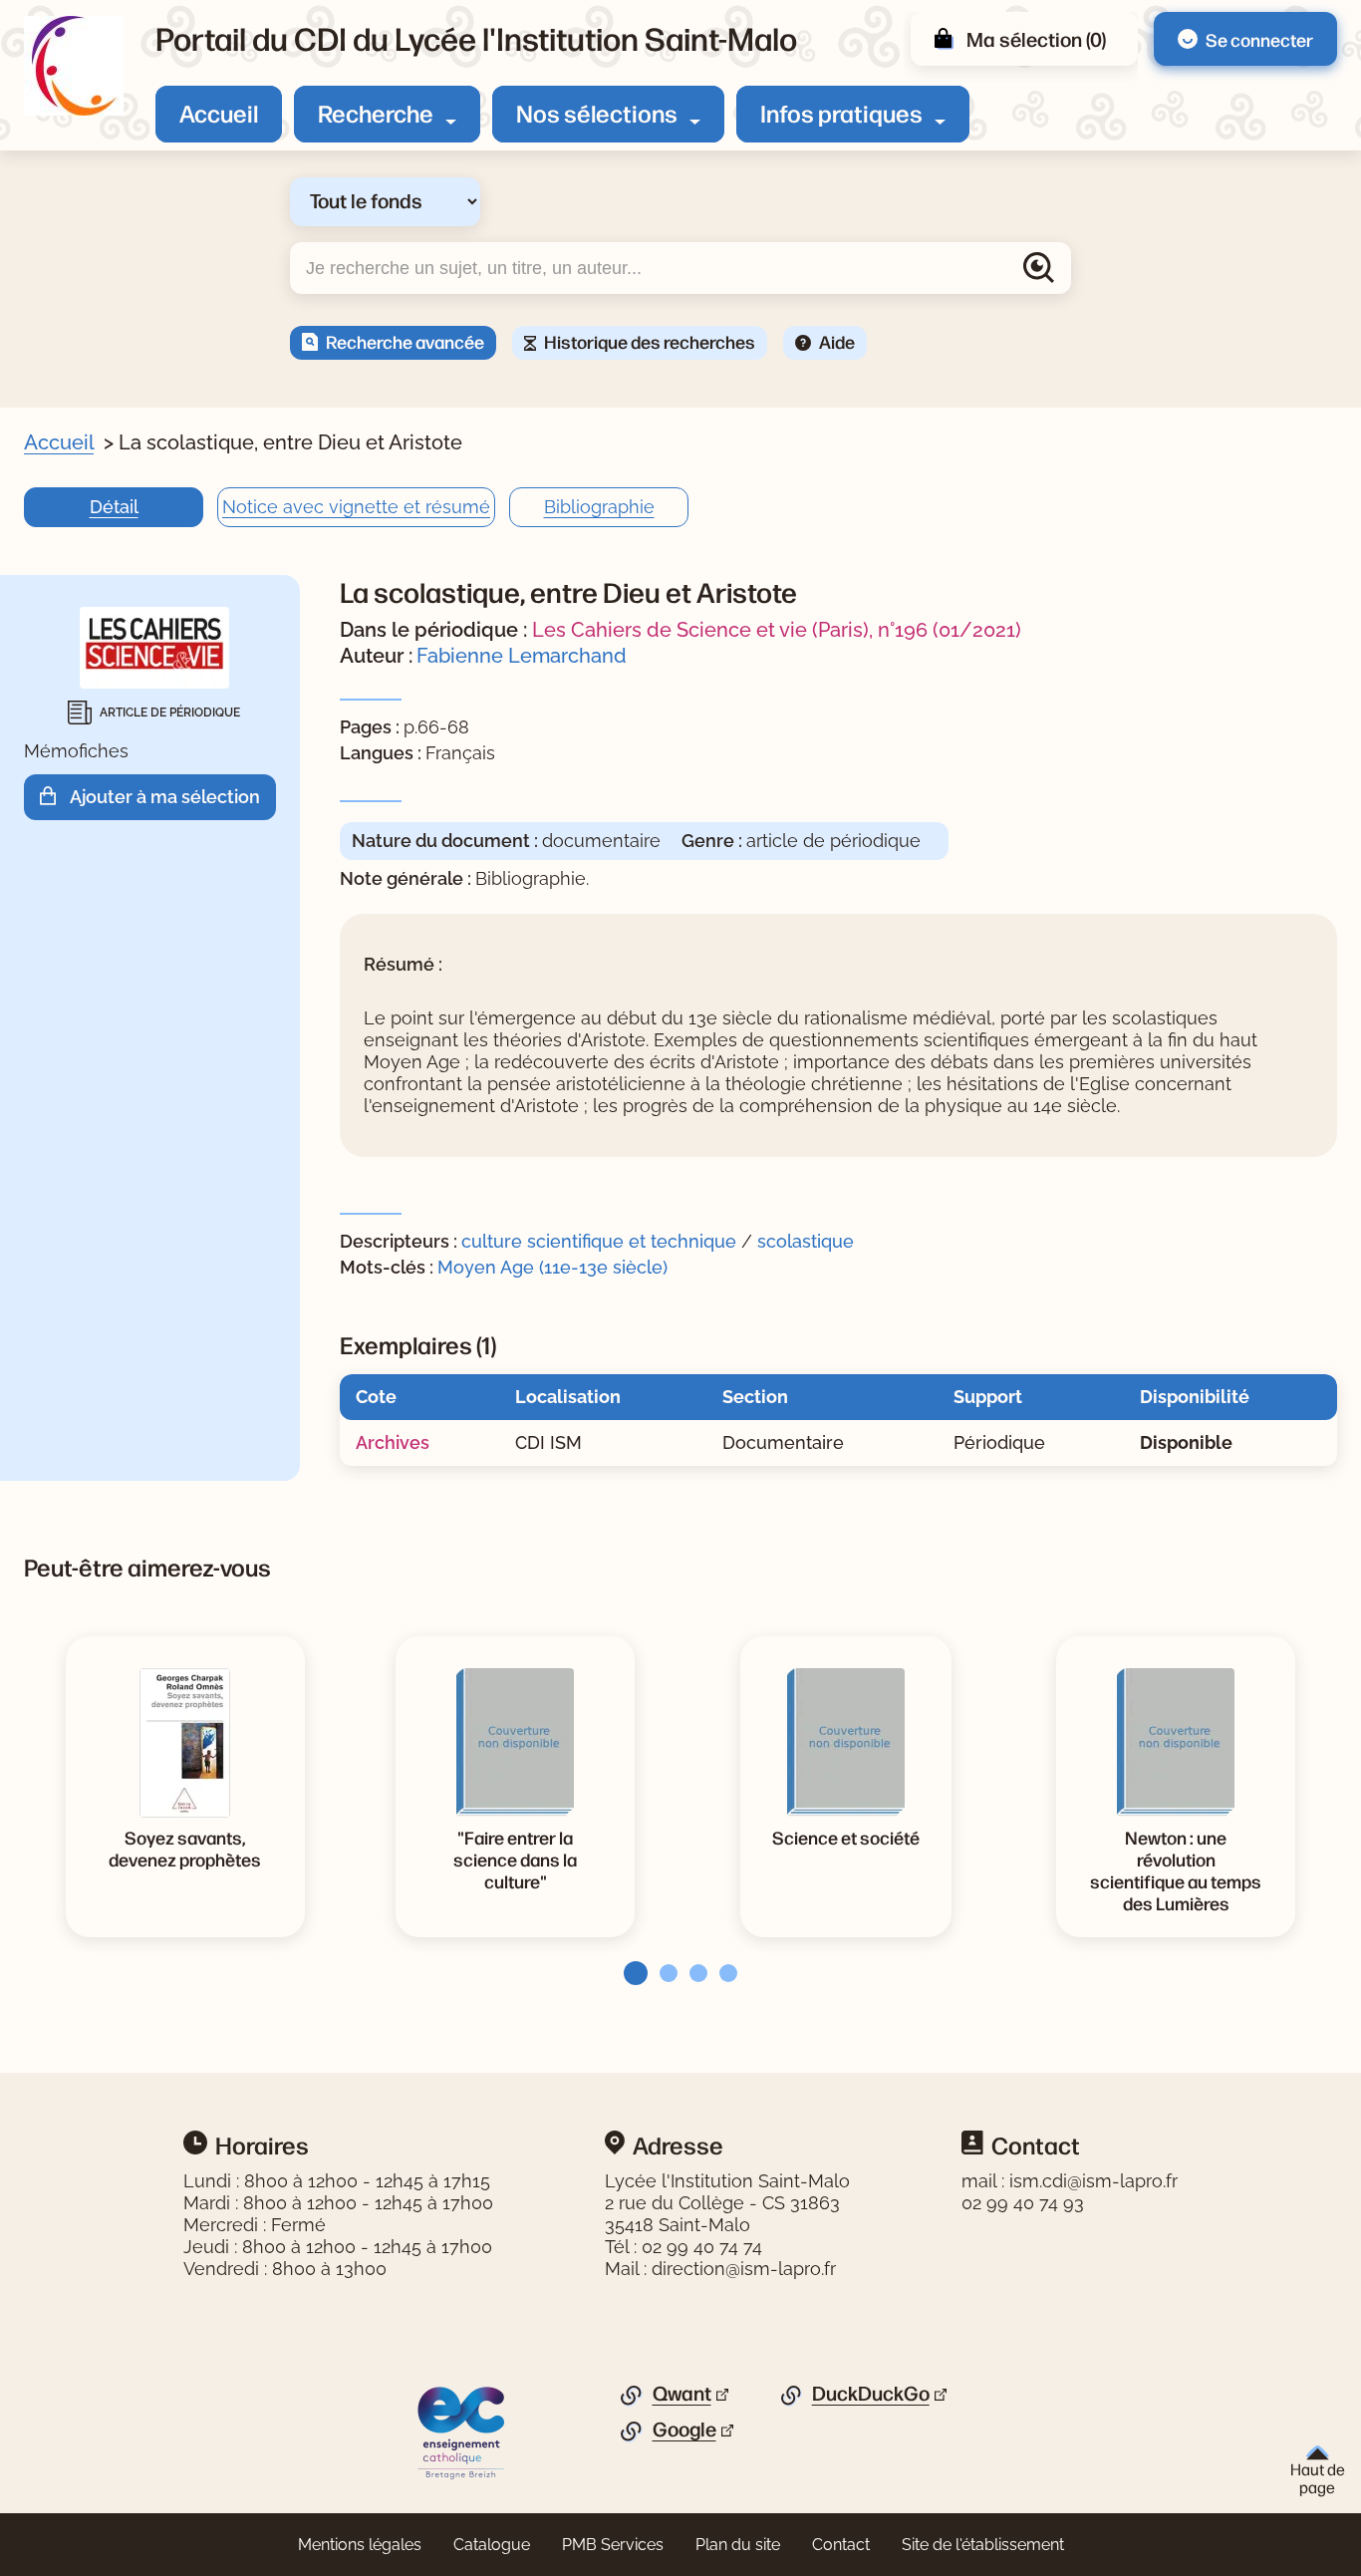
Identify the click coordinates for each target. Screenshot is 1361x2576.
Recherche (376, 113)
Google (684, 2430)
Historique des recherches (650, 341)
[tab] (630, 1973)
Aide (837, 341)
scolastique (806, 1241)
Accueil (219, 113)
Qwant (682, 2394)
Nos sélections (597, 113)
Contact (841, 2545)
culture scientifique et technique (599, 1241)
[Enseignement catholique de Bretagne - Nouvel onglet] (462, 2432)
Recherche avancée (405, 341)
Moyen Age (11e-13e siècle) (552, 1267)
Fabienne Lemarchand (522, 656)
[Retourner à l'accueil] (74, 66)
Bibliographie (599, 507)
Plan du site (738, 2545)
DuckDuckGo (871, 2394)
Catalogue (492, 2545)
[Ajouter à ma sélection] (55, 797)
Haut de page (1318, 2477)
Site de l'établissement (983, 2545)
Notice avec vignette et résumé (356, 507)
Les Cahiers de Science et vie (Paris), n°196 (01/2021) (777, 630)
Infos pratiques (841, 113)
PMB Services (613, 2545)
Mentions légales (360, 2545)
